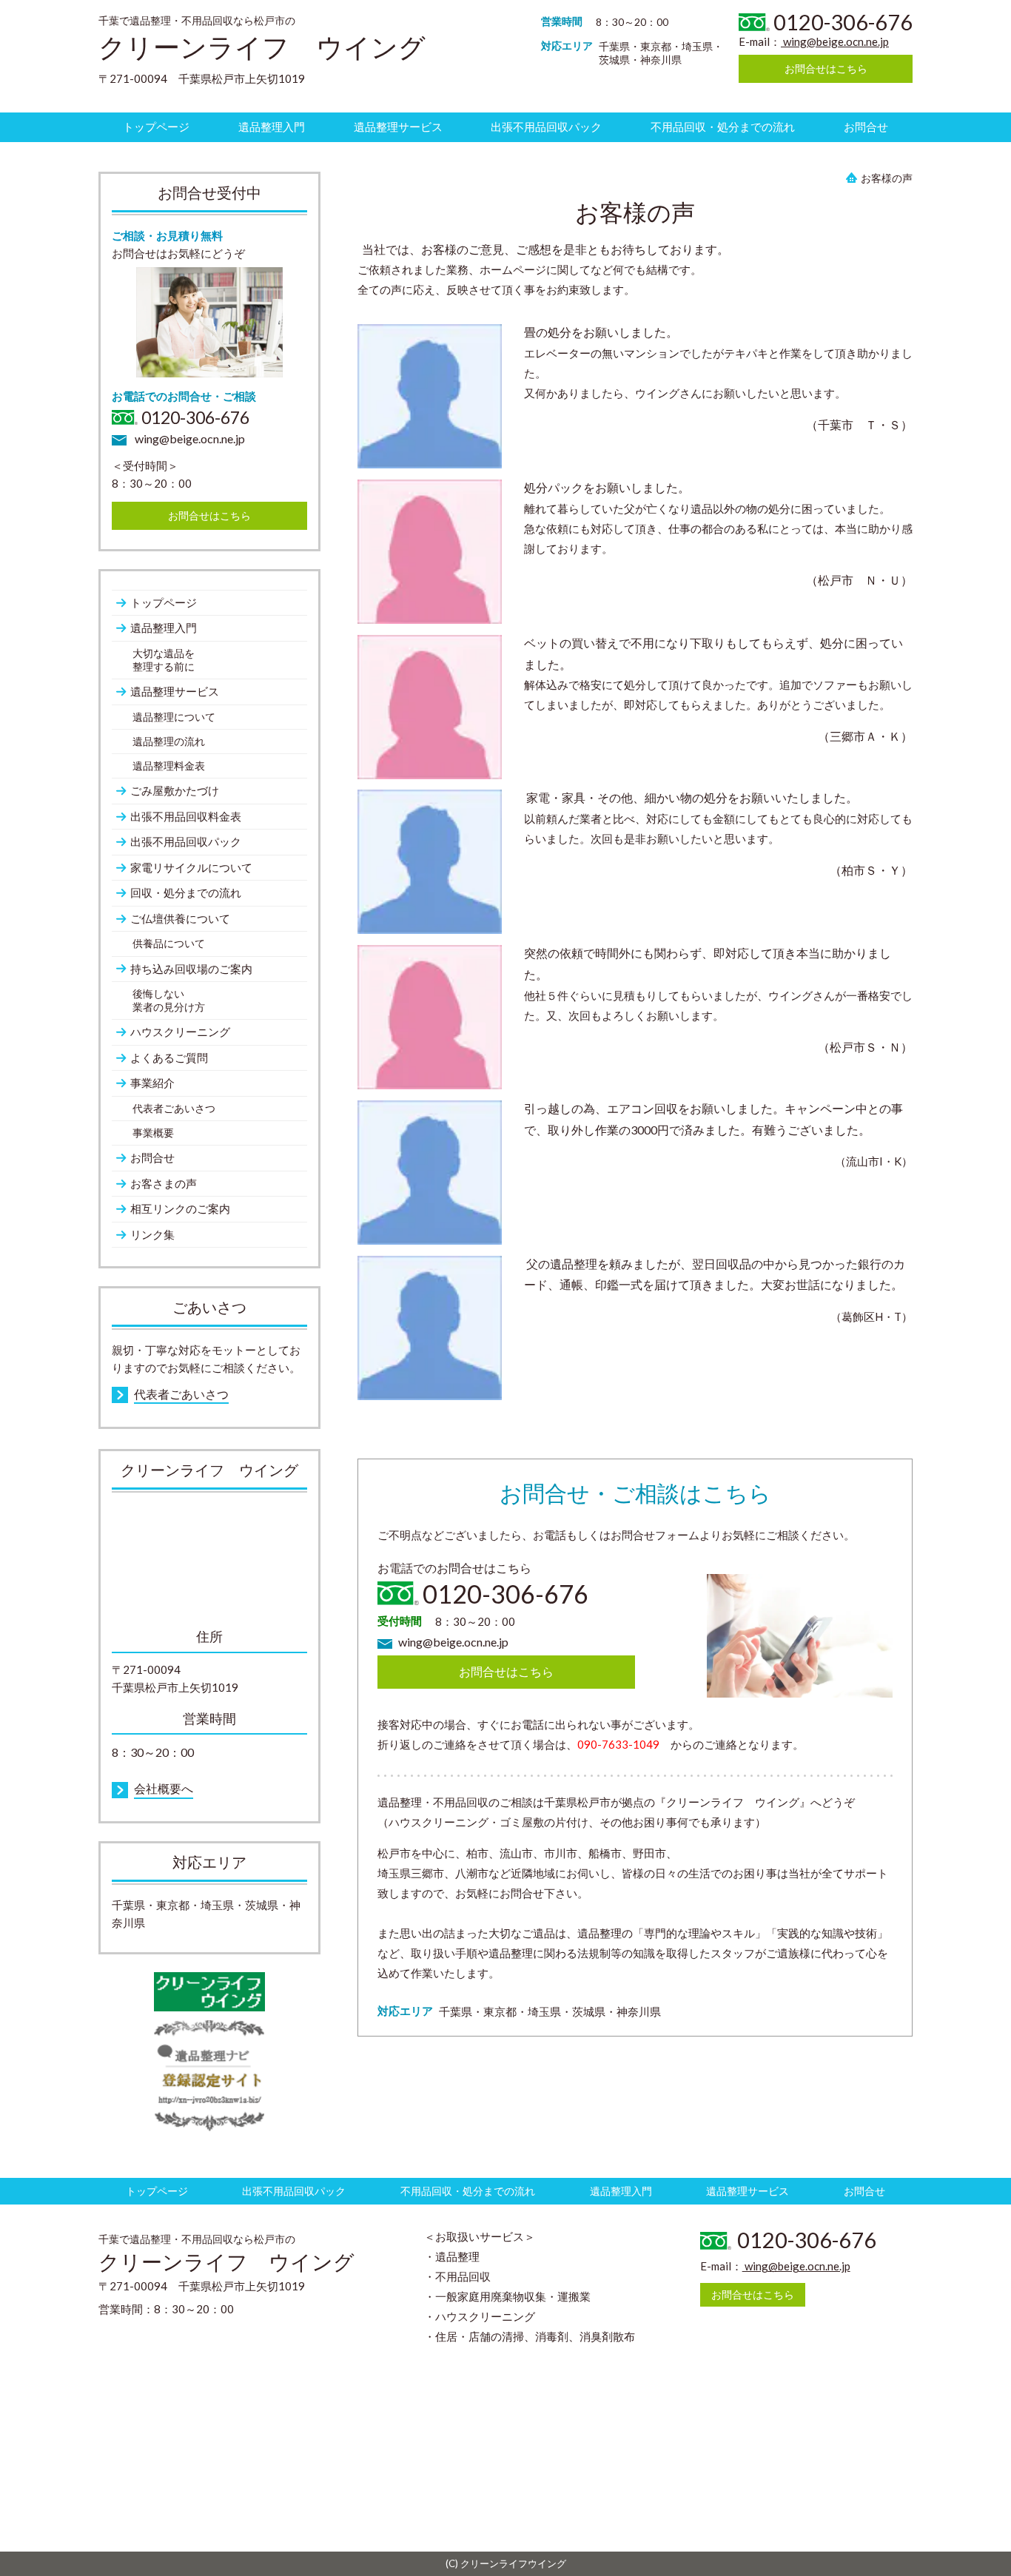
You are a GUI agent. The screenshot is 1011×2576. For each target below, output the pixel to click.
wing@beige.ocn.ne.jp (835, 41)
